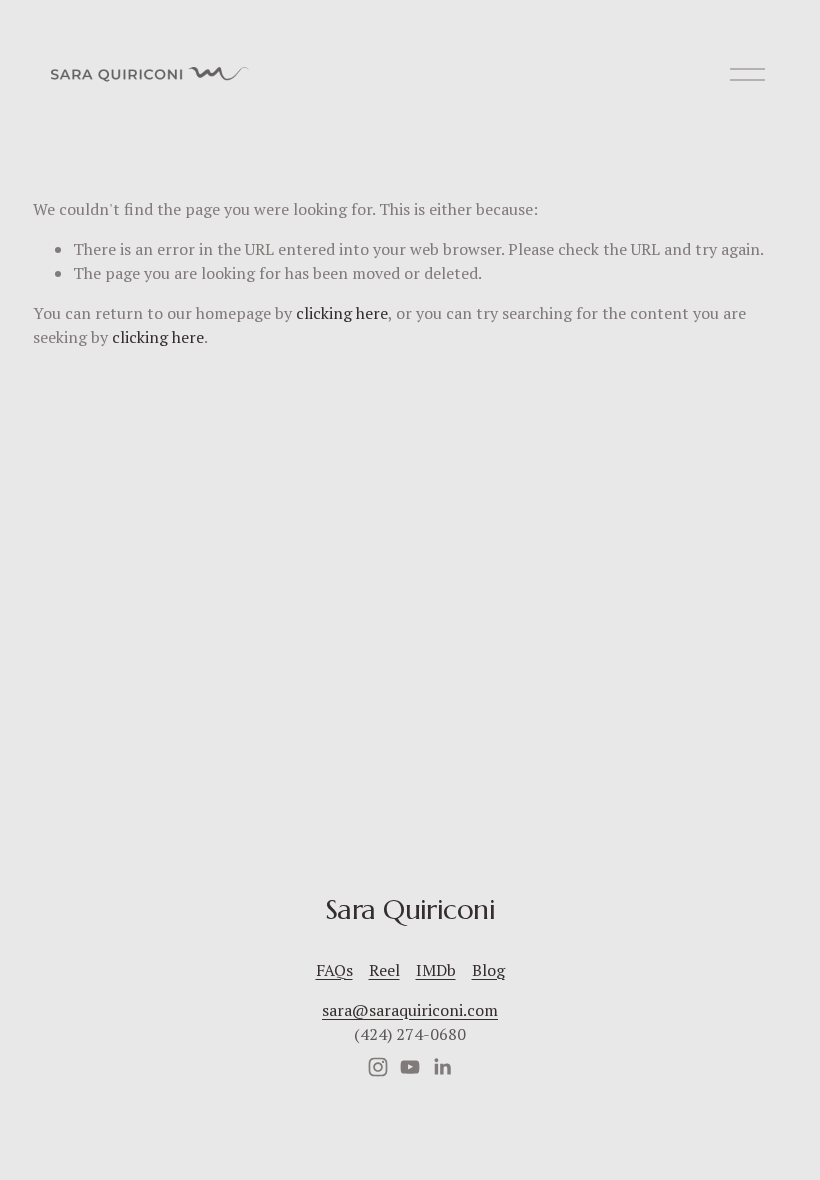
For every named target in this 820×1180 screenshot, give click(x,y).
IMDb (436, 970)
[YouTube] (410, 1067)
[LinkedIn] (442, 1067)
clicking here (342, 313)
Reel (384, 970)
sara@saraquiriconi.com (410, 1010)
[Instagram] (378, 1067)
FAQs (334, 970)
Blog (488, 970)
